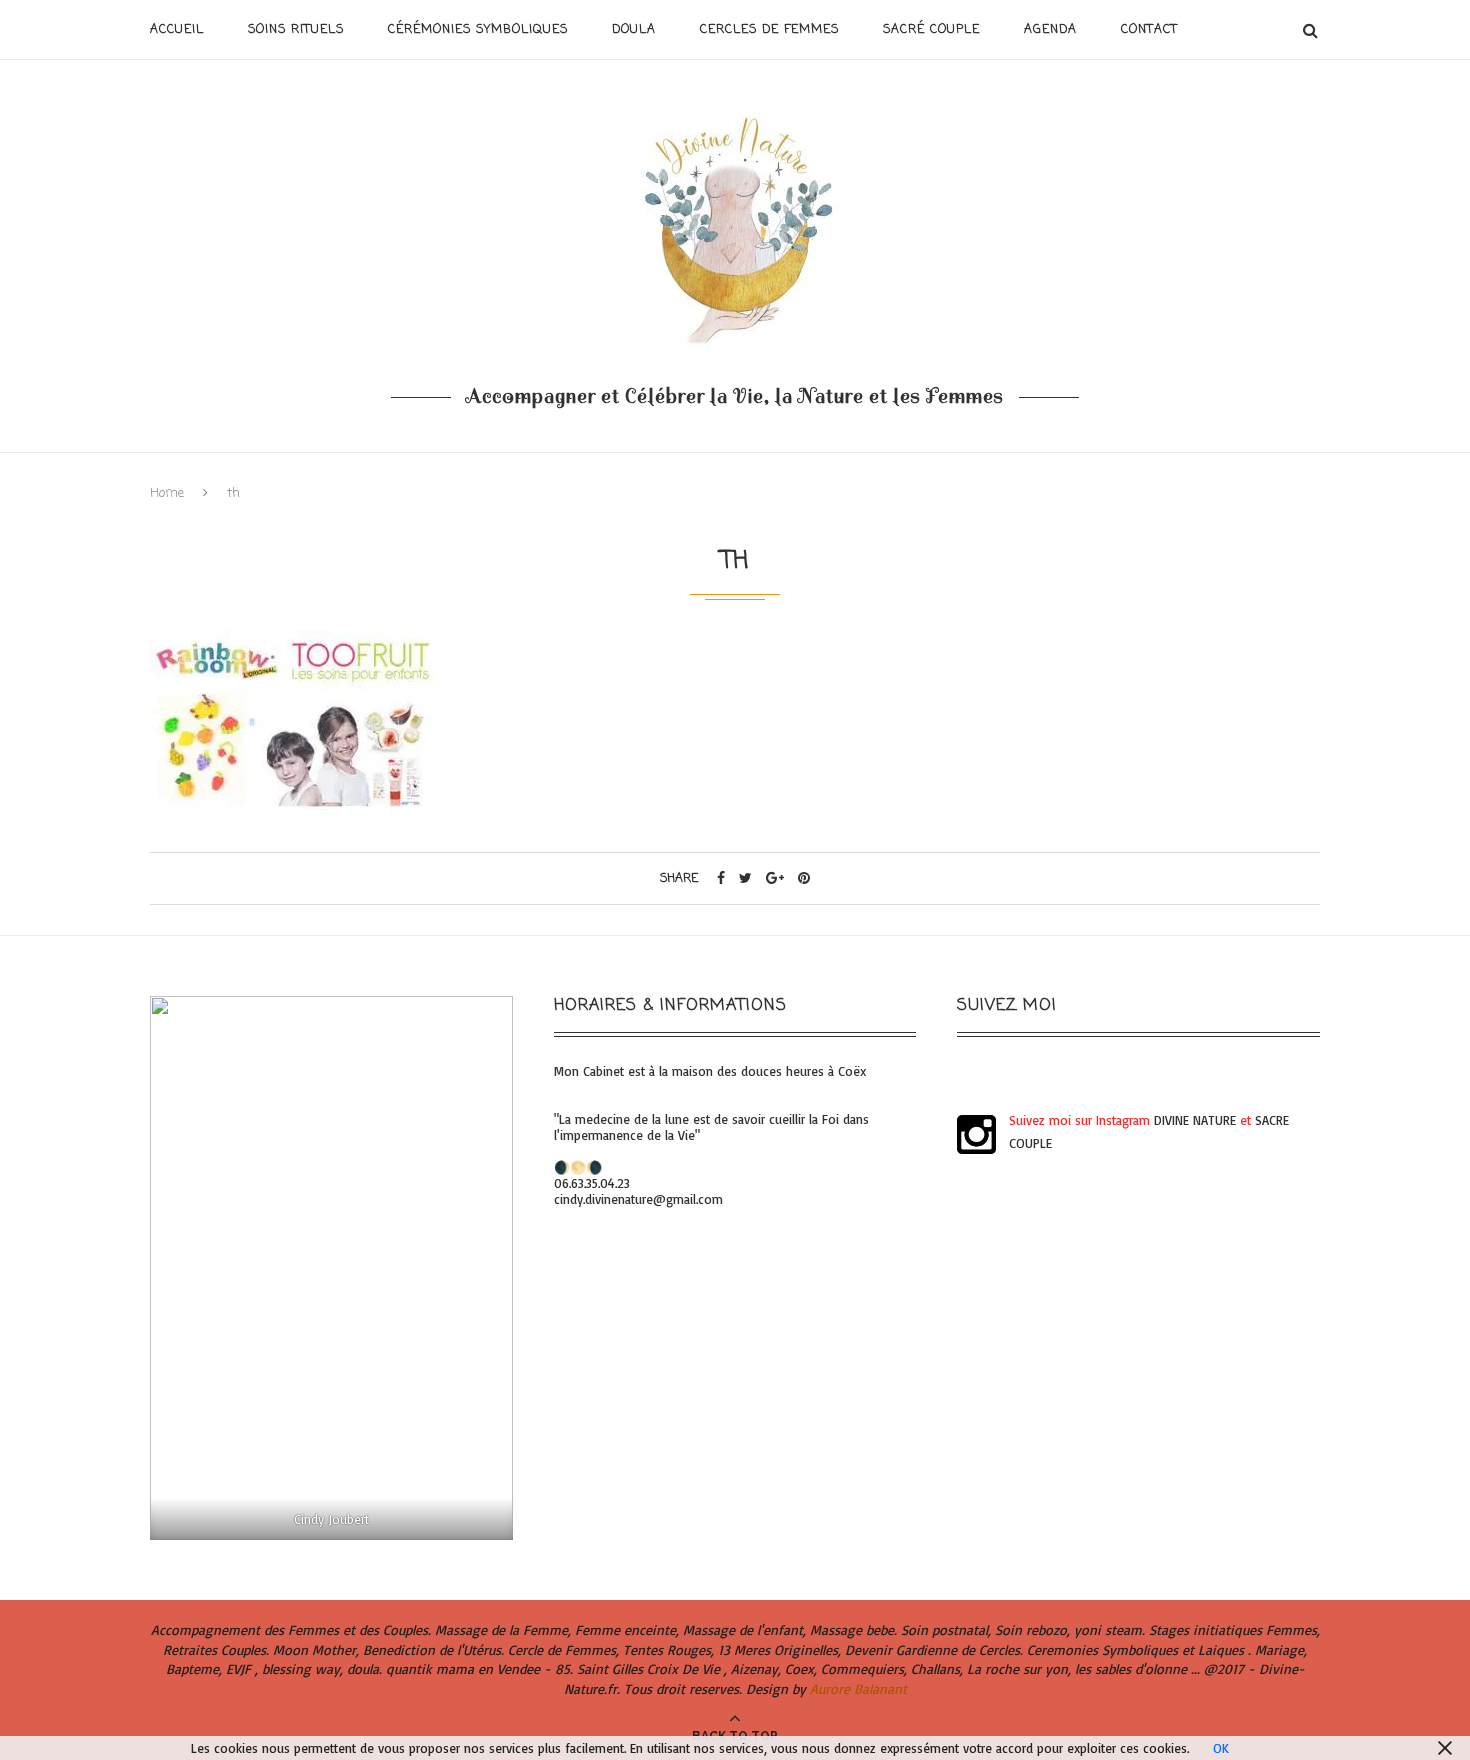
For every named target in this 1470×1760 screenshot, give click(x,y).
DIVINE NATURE (1195, 1120)
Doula (634, 30)
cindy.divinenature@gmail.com (638, 1199)
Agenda (1050, 30)
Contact (1149, 30)
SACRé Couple (931, 30)
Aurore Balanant (858, 1688)
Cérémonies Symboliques (478, 30)
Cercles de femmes (769, 30)
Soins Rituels (296, 30)
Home (167, 493)
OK (1221, 1748)
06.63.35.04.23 (592, 1183)
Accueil (177, 30)
